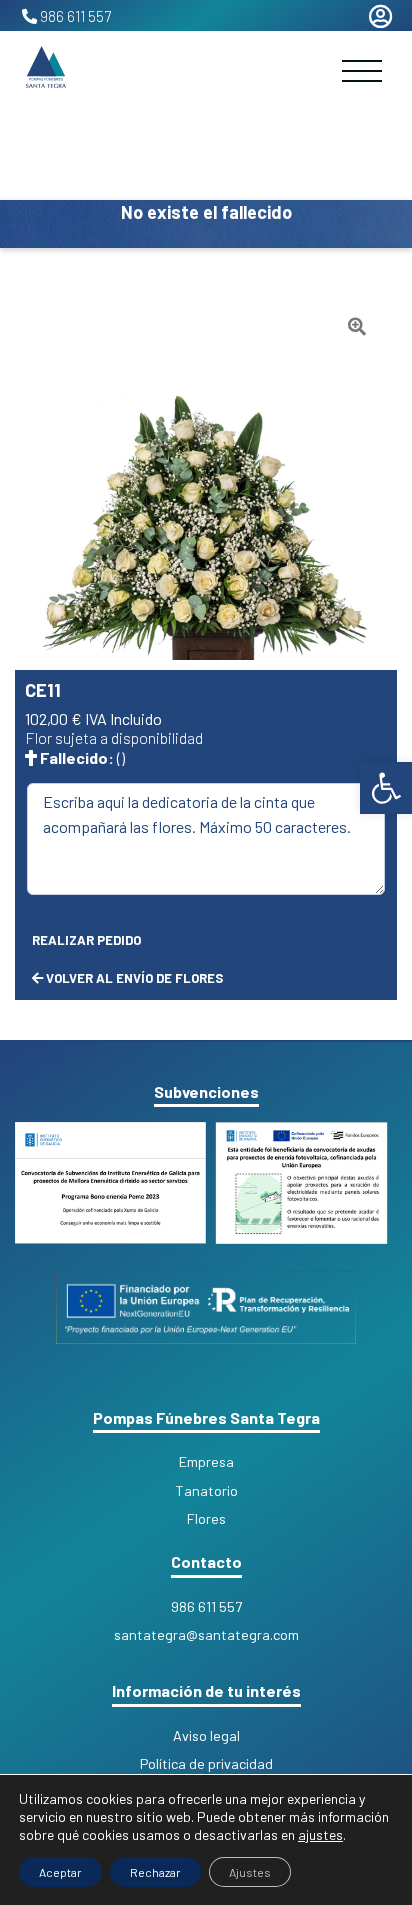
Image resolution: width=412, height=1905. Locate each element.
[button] (357, 328)
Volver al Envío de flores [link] (133, 978)
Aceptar (60, 1872)
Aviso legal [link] (206, 1735)
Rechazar (155, 1872)
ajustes (320, 1834)
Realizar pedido (86, 940)
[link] (386, 788)
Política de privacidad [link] (206, 1763)
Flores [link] (206, 1518)
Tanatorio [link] (206, 1490)
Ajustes (250, 1872)
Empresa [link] (206, 1461)
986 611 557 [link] (75, 16)
